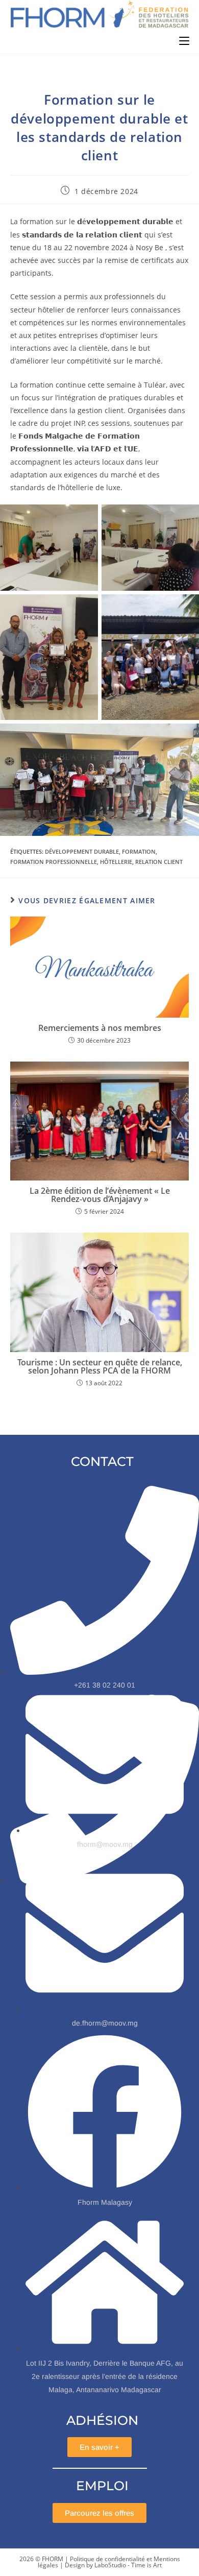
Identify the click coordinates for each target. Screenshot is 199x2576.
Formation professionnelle (54, 862)
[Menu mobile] (184, 41)
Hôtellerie (116, 862)
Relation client (159, 862)
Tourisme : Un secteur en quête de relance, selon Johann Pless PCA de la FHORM (100, 1366)
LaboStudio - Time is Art (128, 2565)
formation (139, 851)
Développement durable (82, 851)
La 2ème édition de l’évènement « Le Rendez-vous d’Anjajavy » (100, 1195)
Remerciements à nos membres (100, 1028)
